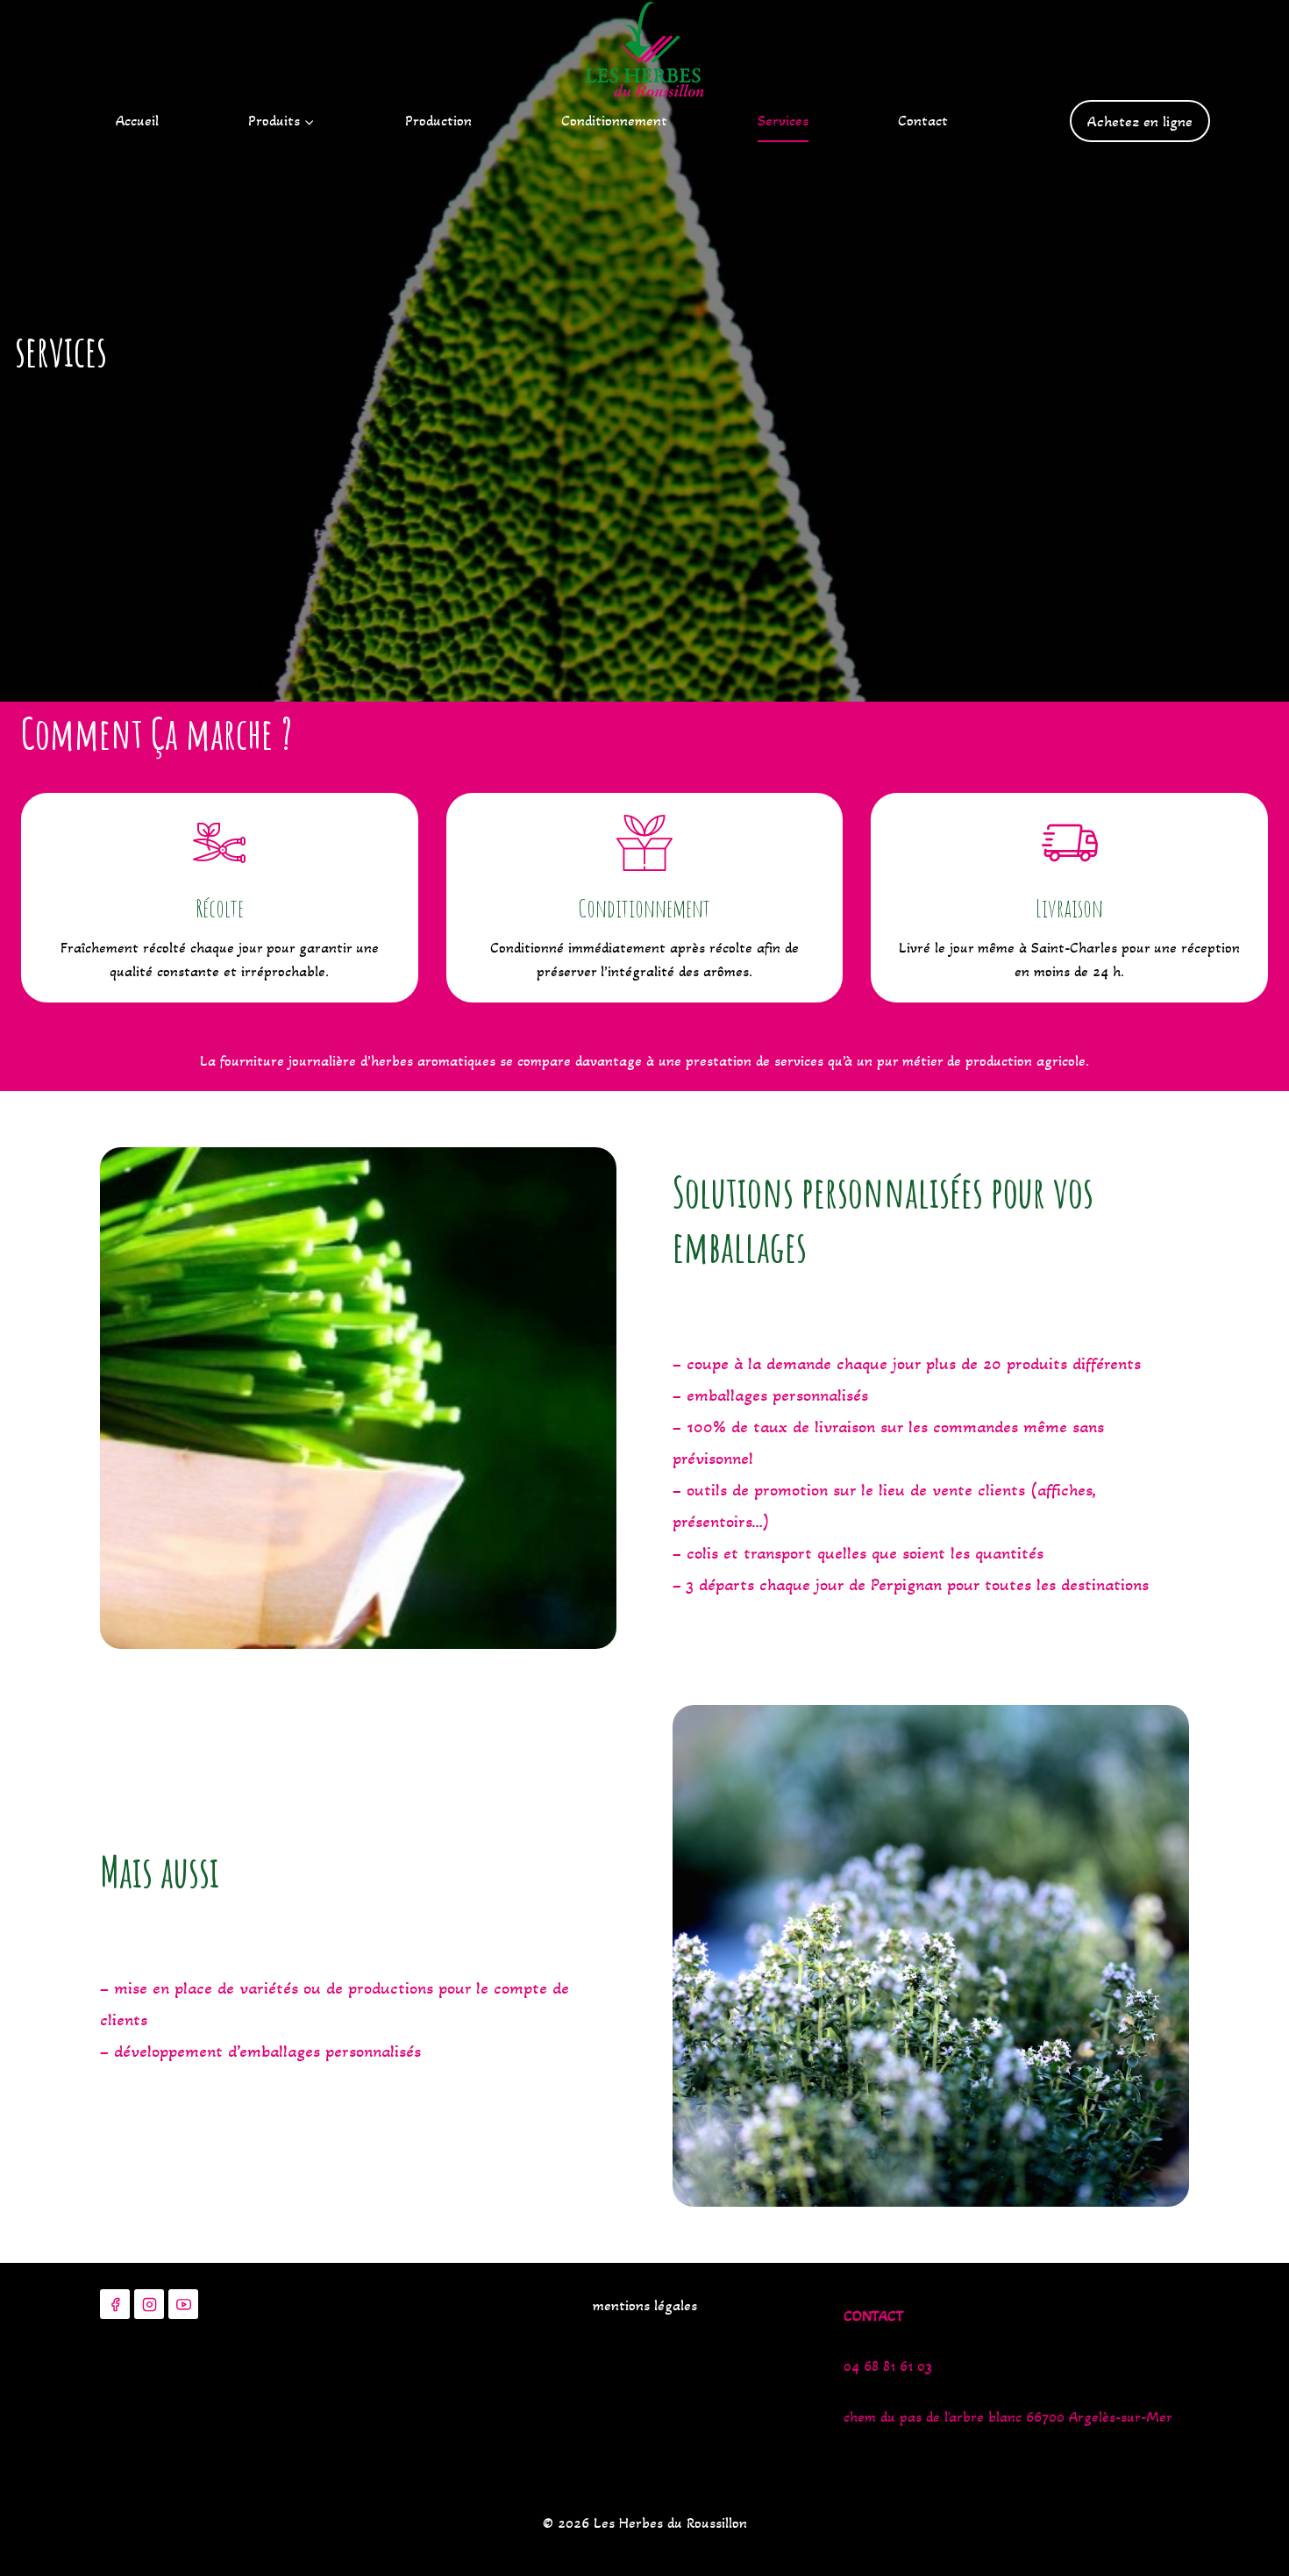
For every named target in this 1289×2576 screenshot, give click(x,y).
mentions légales (645, 2305)
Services (783, 121)
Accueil (137, 121)
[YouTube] (183, 2304)
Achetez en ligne (1140, 121)
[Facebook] (115, 2304)
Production (438, 121)
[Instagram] (149, 2304)
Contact (923, 121)
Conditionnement (614, 121)
